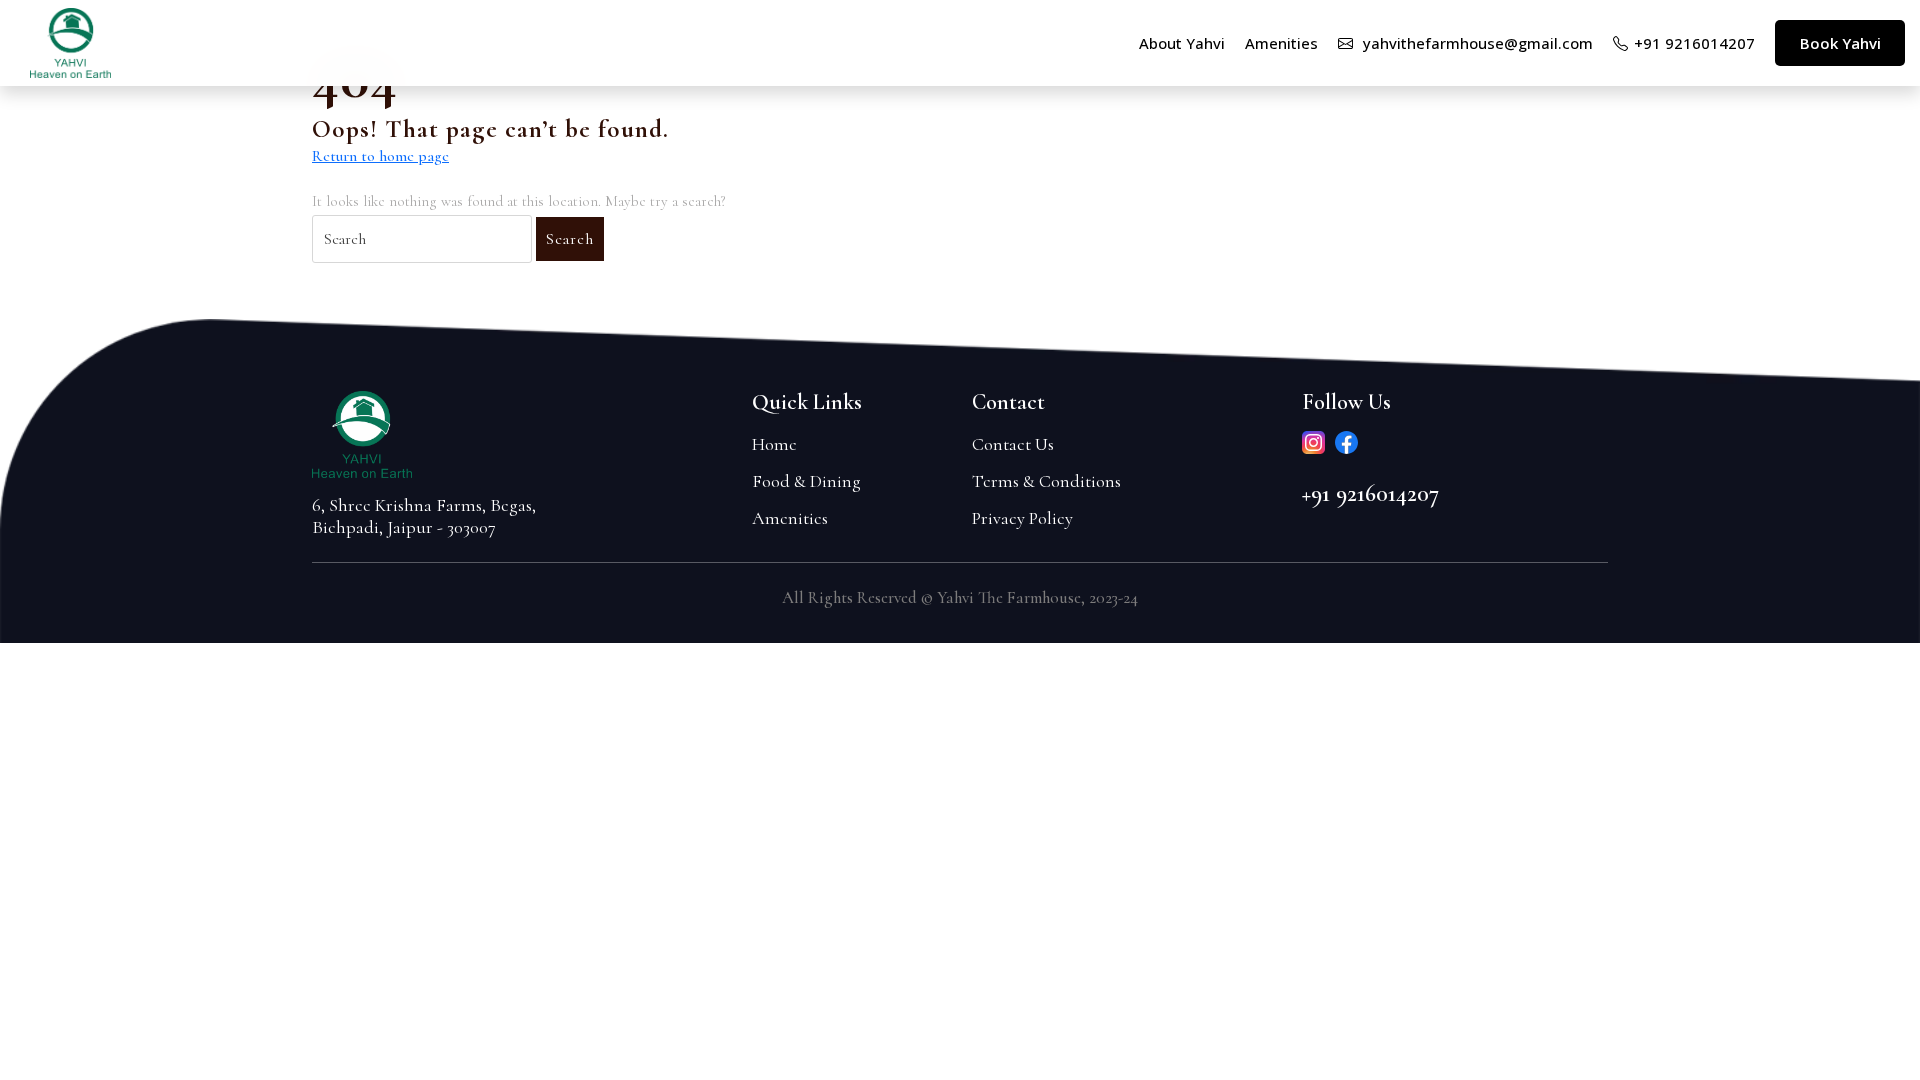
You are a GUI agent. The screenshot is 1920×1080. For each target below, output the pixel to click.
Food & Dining (806, 481)
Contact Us (1013, 444)
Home (774, 444)
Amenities (790, 518)
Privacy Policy (1022, 518)
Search (570, 239)
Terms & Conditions (1046, 481)
